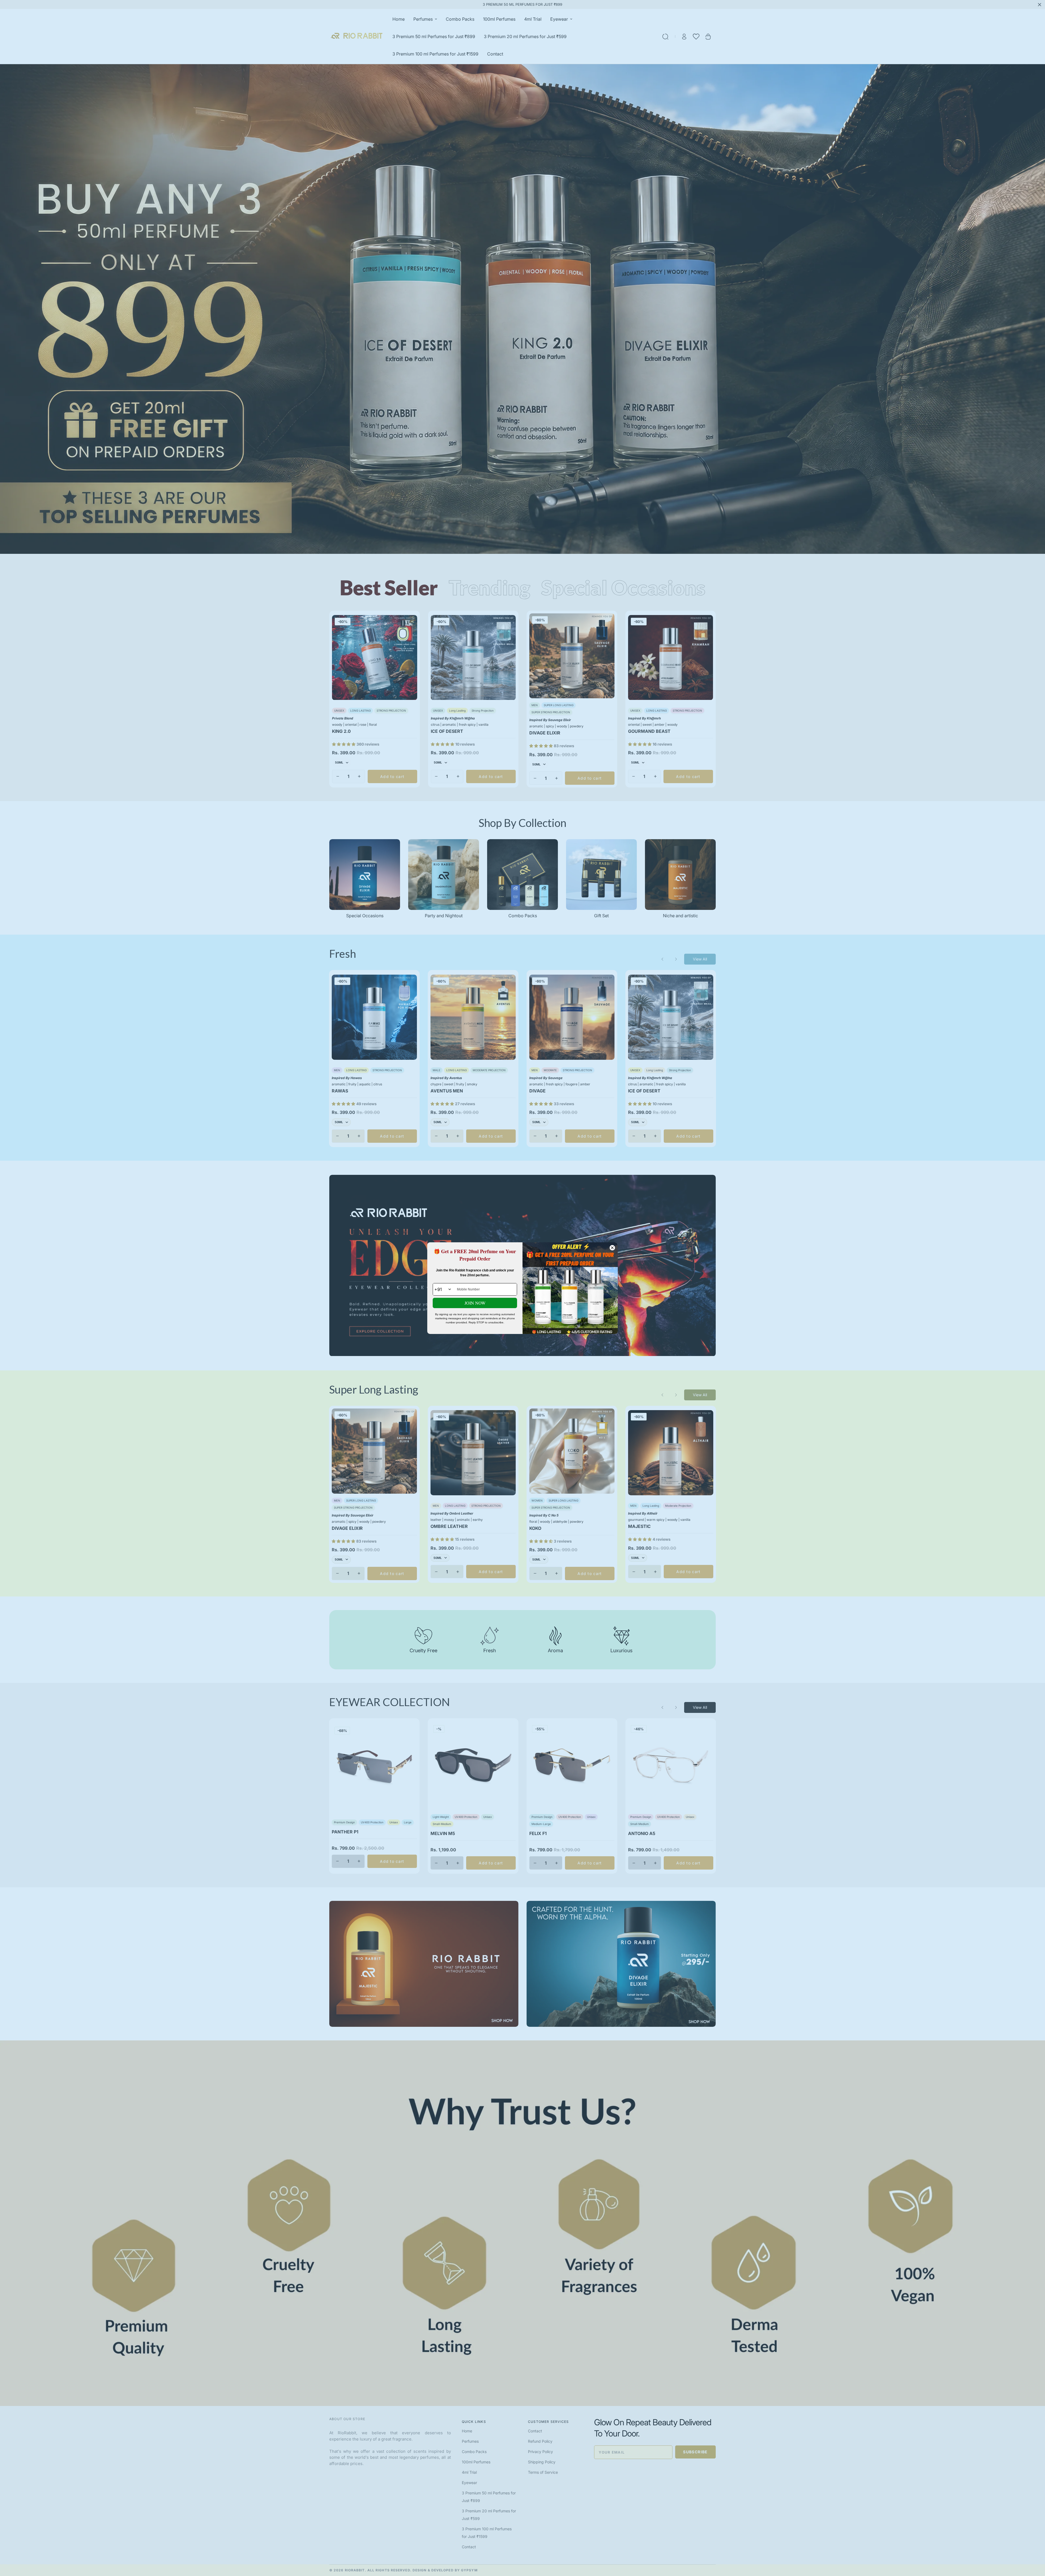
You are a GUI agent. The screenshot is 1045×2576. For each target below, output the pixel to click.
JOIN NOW (475, 1303)
